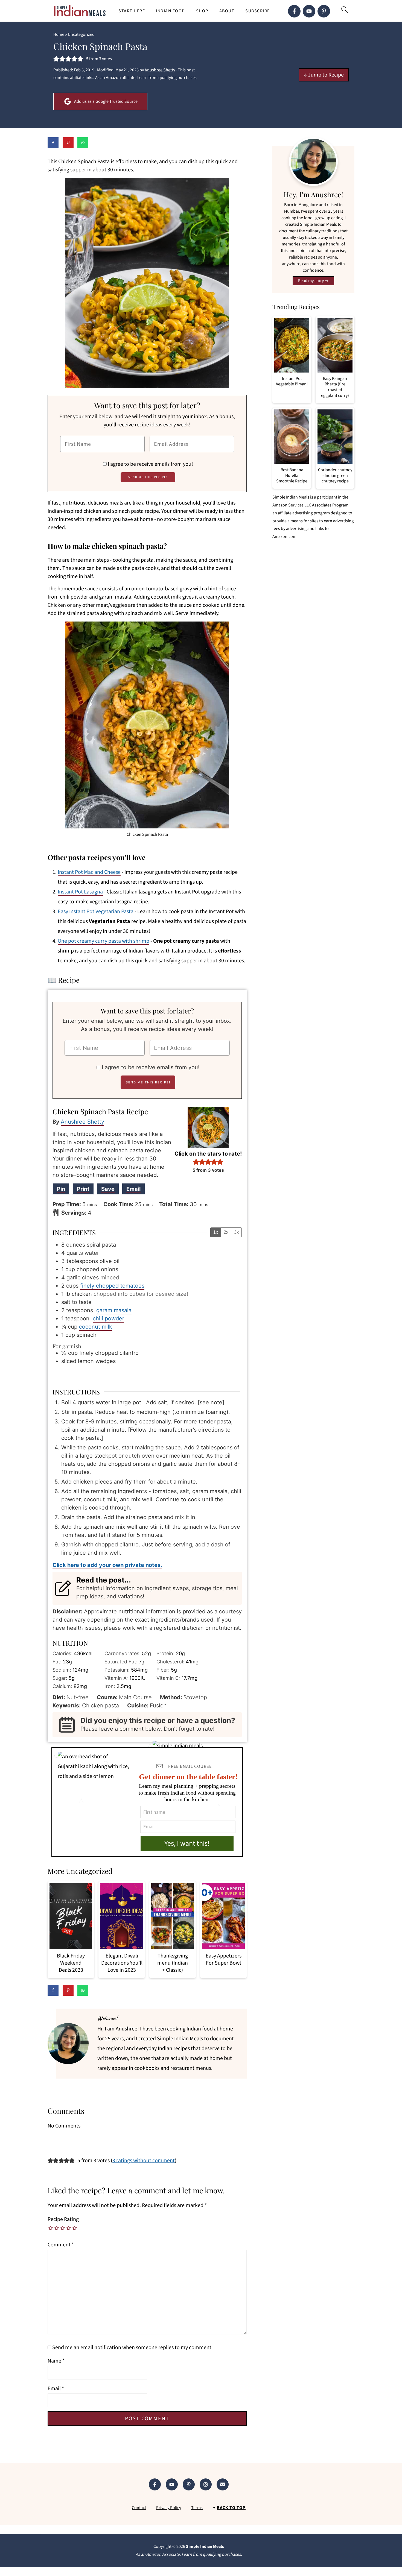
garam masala (114, 1310)
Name (56, 2361)
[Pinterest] (324, 11)
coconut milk (96, 1327)
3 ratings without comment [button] (144, 2161)
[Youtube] (309, 11)
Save (108, 1189)
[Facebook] (294, 11)
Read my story (311, 281)
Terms (197, 2508)
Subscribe (258, 11)
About (227, 11)
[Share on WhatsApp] (83, 143)
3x (236, 1232)
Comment (61, 2245)
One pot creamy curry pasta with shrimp (104, 941)
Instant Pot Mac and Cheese (89, 872)
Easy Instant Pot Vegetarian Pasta (96, 912)
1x (216, 1232)
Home (59, 34)
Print (83, 1189)
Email (133, 1189)
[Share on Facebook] (53, 143)
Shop (202, 11)
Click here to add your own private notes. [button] (107, 1565)
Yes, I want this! (187, 1843)
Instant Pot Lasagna (80, 892)
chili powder (108, 1318)
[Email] (223, 2484)
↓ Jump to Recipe (324, 75)
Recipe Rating (63, 2219)
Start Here (132, 11)
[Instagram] (206, 2484)
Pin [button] (61, 1189)
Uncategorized (81, 34)
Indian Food (171, 11)
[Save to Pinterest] (68, 143)
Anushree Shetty (82, 1122)
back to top (231, 2508)
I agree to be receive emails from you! (150, 464)
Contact (139, 2508)
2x (226, 1232)
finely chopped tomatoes (112, 1286)
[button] (56, 59)
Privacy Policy (169, 2508)
